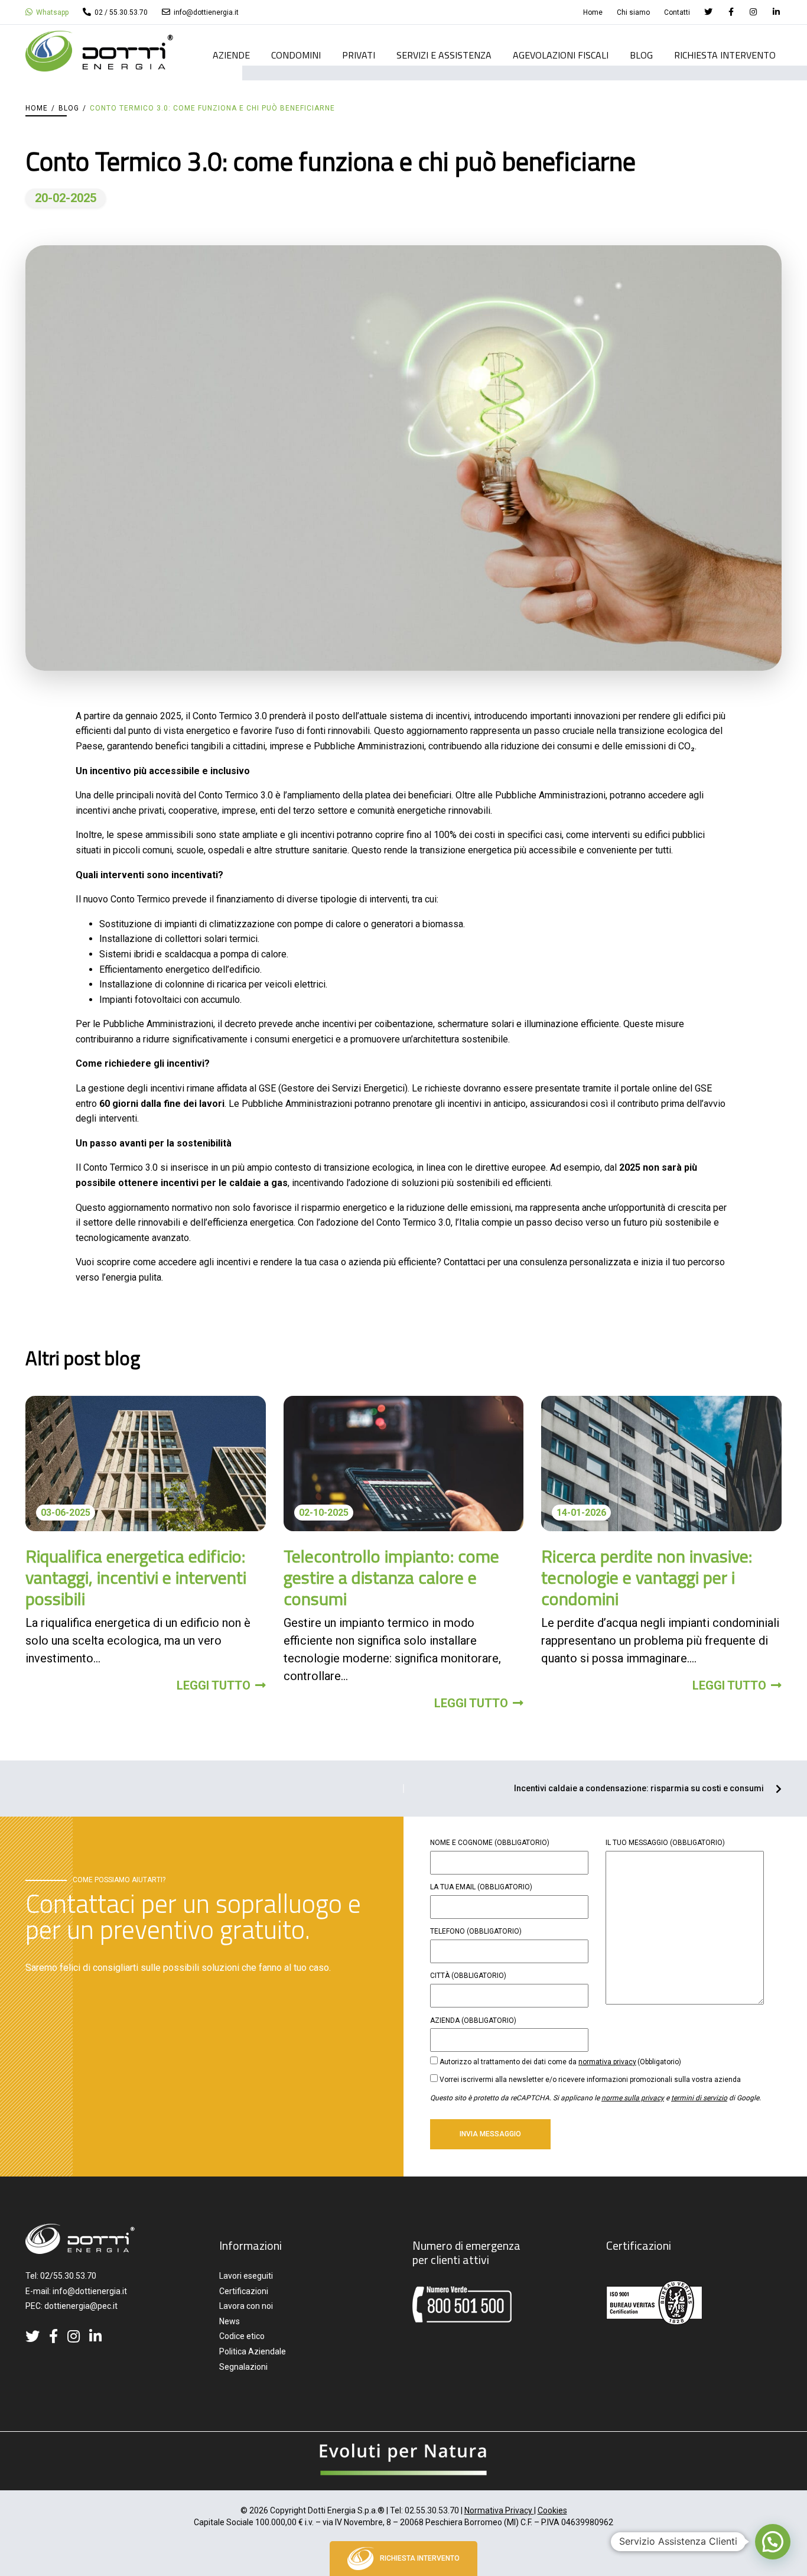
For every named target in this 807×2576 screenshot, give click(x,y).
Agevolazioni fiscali (561, 56)
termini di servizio (699, 2098)
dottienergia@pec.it (81, 2306)
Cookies (552, 2510)
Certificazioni (244, 2291)
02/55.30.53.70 (68, 2276)
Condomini (296, 56)
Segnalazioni (243, 2367)
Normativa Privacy (499, 2510)
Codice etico (242, 2336)
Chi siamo (633, 12)
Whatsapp (51, 12)
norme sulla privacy (633, 2098)
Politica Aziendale (253, 2351)
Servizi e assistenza (444, 56)
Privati (359, 56)
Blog (641, 56)
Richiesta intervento (725, 56)
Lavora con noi (246, 2306)
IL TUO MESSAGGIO (665, 1843)
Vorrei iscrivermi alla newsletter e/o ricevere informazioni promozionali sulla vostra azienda (590, 2080)
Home (593, 12)
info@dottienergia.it (205, 12)
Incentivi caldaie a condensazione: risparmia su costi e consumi (639, 1789)
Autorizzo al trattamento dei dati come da (560, 2062)
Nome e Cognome (490, 1843)
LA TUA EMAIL (481, 1887)
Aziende (231, 56)
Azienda (473, 2020)
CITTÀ (468, 1976)
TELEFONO (476, 1931)
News (230, 2321)
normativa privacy (607, 2062)
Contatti (677, 12)
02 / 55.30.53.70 (120, 12)
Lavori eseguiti (246, 2276)
